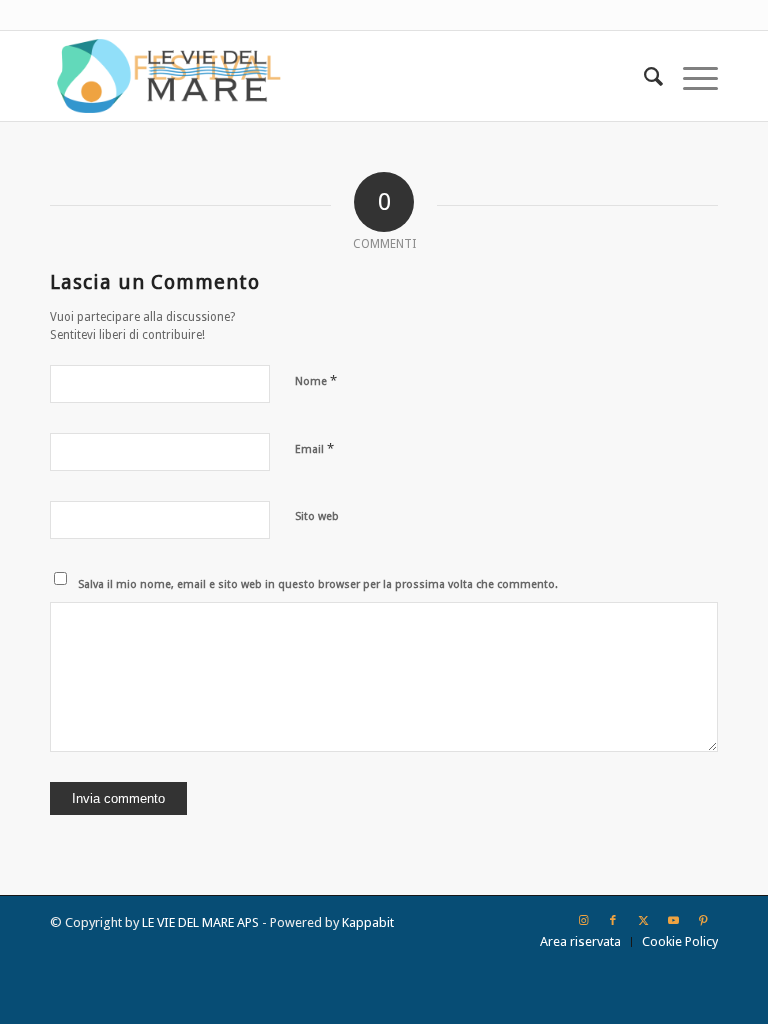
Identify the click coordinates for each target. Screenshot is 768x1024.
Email (314, 448)
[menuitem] (643, 76)
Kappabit (368, 922)
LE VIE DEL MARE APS (200, 922)
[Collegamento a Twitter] (643, 921)
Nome (316, 380)
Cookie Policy (680, 941)
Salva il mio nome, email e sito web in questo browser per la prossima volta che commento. (318, 584)
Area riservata (580, 941)
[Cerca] (643, 76)
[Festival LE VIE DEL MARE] (168, 76)
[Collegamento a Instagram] (583, 921)
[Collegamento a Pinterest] (703, 921)
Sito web (317, 516)
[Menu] (690, 76)
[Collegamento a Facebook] (613, 921)
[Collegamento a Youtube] (673, 921)
